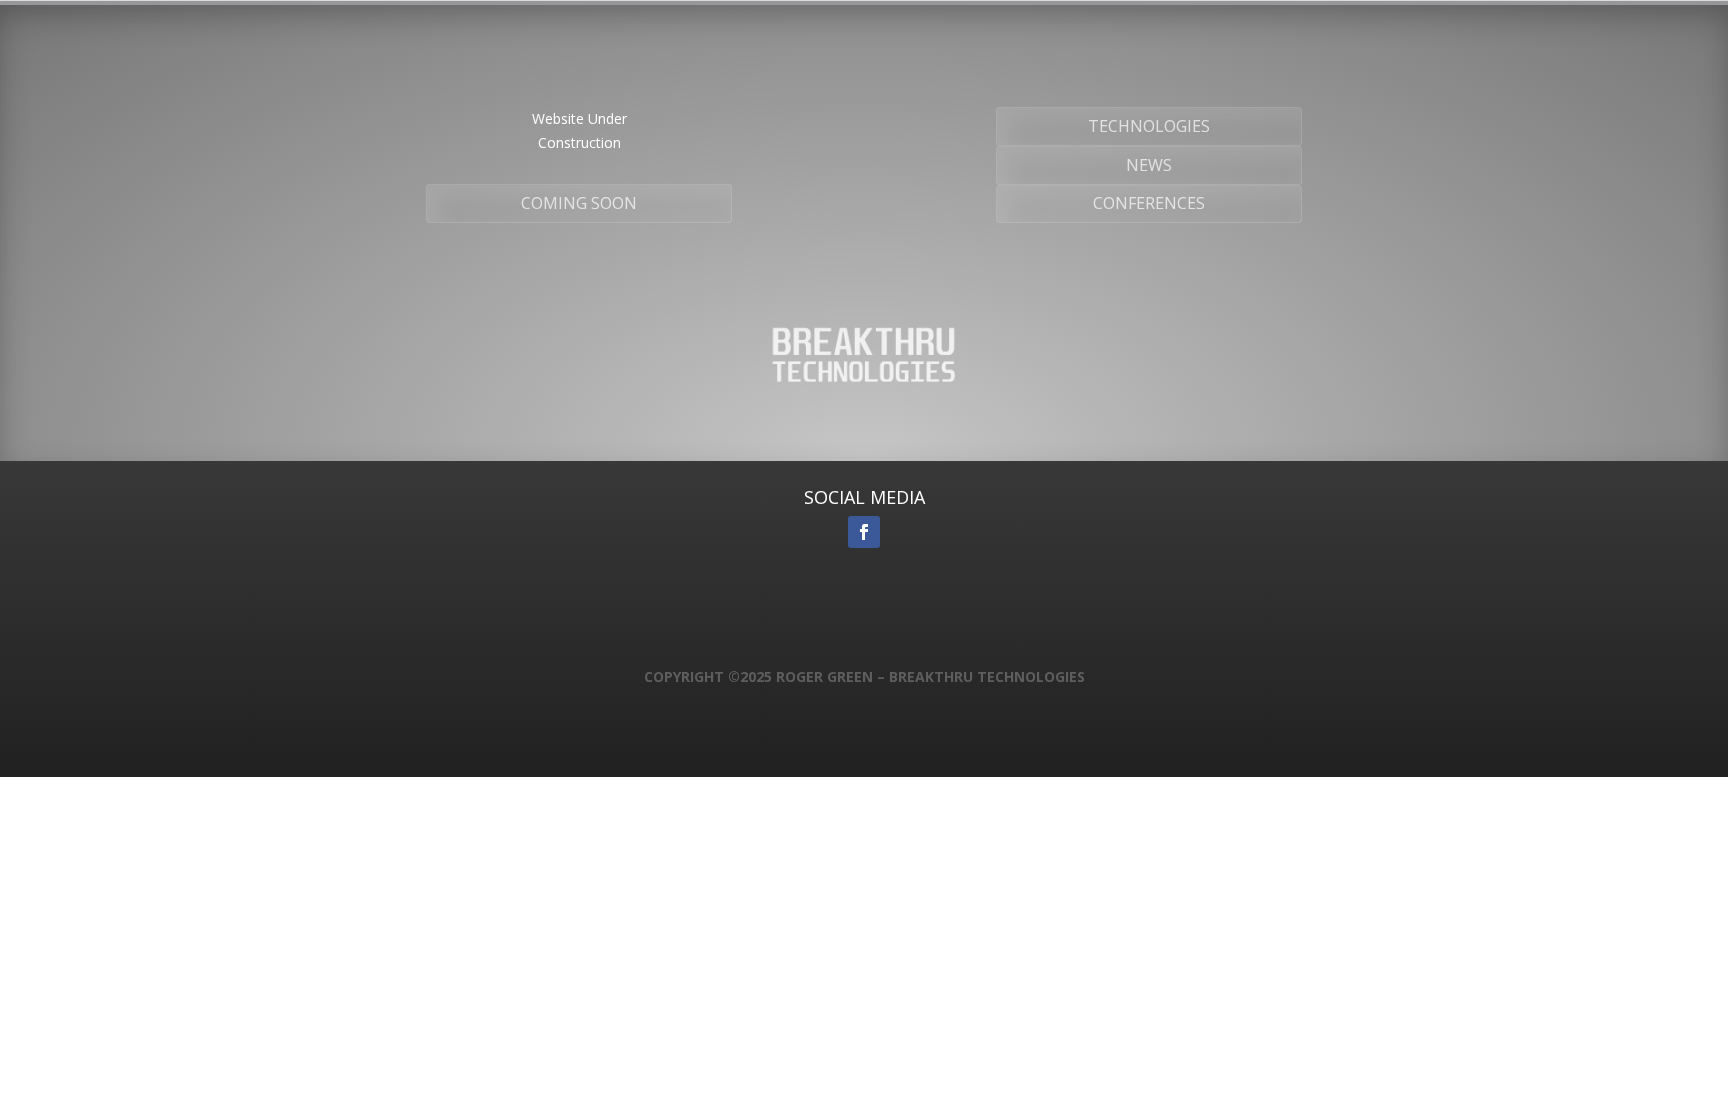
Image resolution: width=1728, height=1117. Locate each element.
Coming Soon (579, 203)
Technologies (1149, 126)
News (1149, 165)
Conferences (1149, 203)
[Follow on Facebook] (864, 532)
